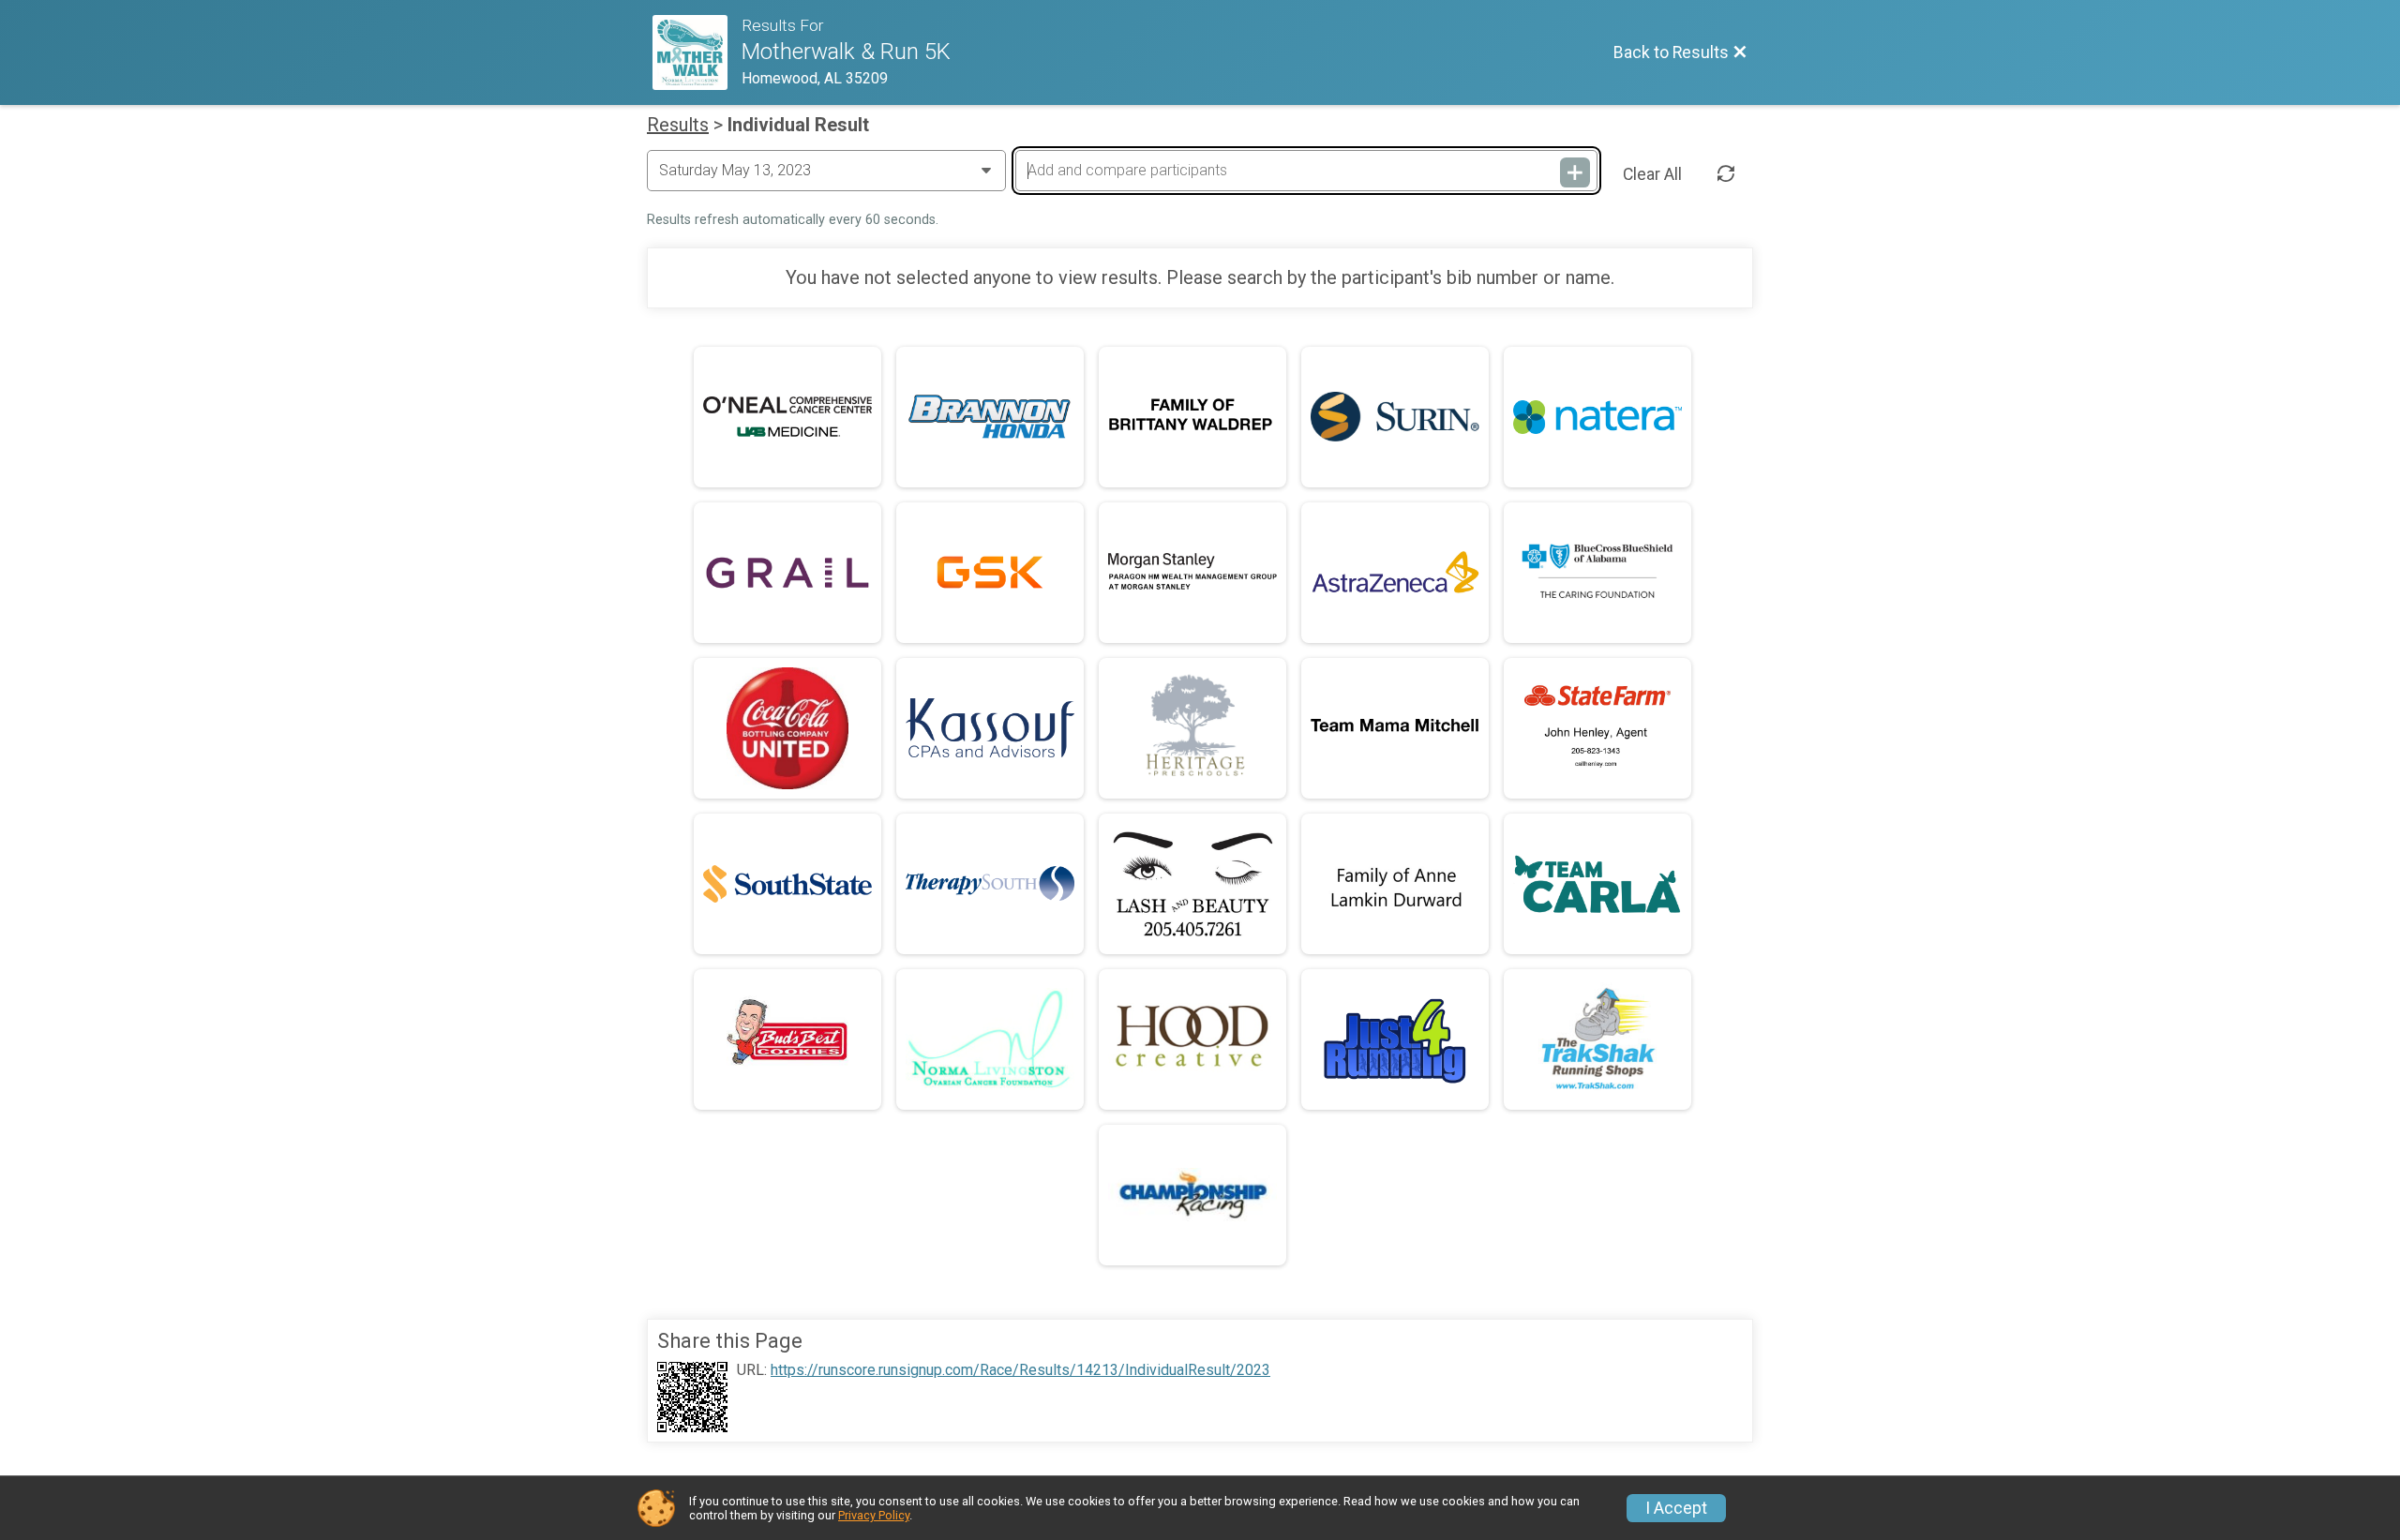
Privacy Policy (874, 1515)
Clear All (1652, 174)
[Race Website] (697, 52)
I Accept (1676, 1508)
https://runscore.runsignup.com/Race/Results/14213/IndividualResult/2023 (1020, 1370)
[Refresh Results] (1726, 174)
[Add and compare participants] (1575, 172)
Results (678, 125)
